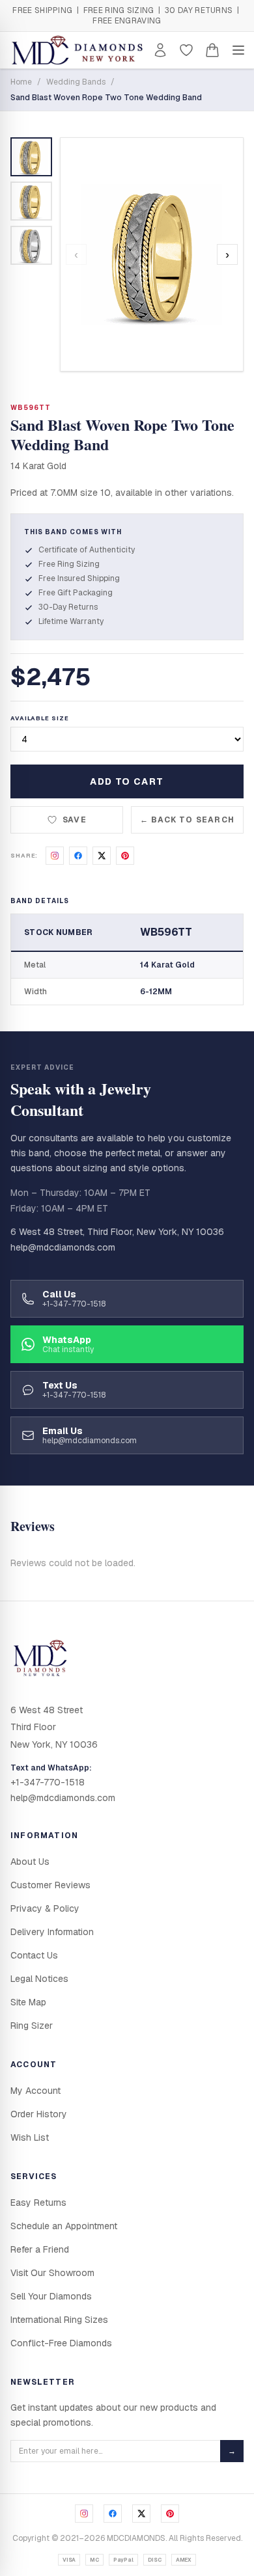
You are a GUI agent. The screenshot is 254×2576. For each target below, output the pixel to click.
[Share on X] (102, 856)
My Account (35, 2091)
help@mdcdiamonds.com (63, 1247)
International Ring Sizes (59, 2320)
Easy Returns (38, 2203)
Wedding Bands (76, 82)
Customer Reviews (50, 1885)
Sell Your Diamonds (51, 2296)
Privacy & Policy (45, 1908)
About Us (30, 1862)
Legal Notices (39, 1979)
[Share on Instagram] (55, 856)
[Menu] (238, 50)
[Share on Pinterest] (125, 856)
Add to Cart (127, 781)
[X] (141, 2514)
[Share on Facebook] (78, 856)
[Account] (160, 50)
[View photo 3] (31, 245)
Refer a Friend (40, 2249)
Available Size (40, 718)
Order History (39, 2114)
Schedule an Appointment (64, 2226)
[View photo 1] (31, 157)
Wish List (30, 2137)
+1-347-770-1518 (48, 1782)
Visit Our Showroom (52, 2273)
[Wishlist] (186, 50)
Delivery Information (52, 1932)
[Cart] (212, 50)
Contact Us (34, 1955)
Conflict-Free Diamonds (61, 2343)
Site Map (28, 2002)
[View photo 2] (31, 201)
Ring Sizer (32, 2026)
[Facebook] (113, 2514)
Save (75, 820)
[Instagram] (84, 2514)
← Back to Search (187, 820)
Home (21, 82)
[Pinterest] (170, 2514)
